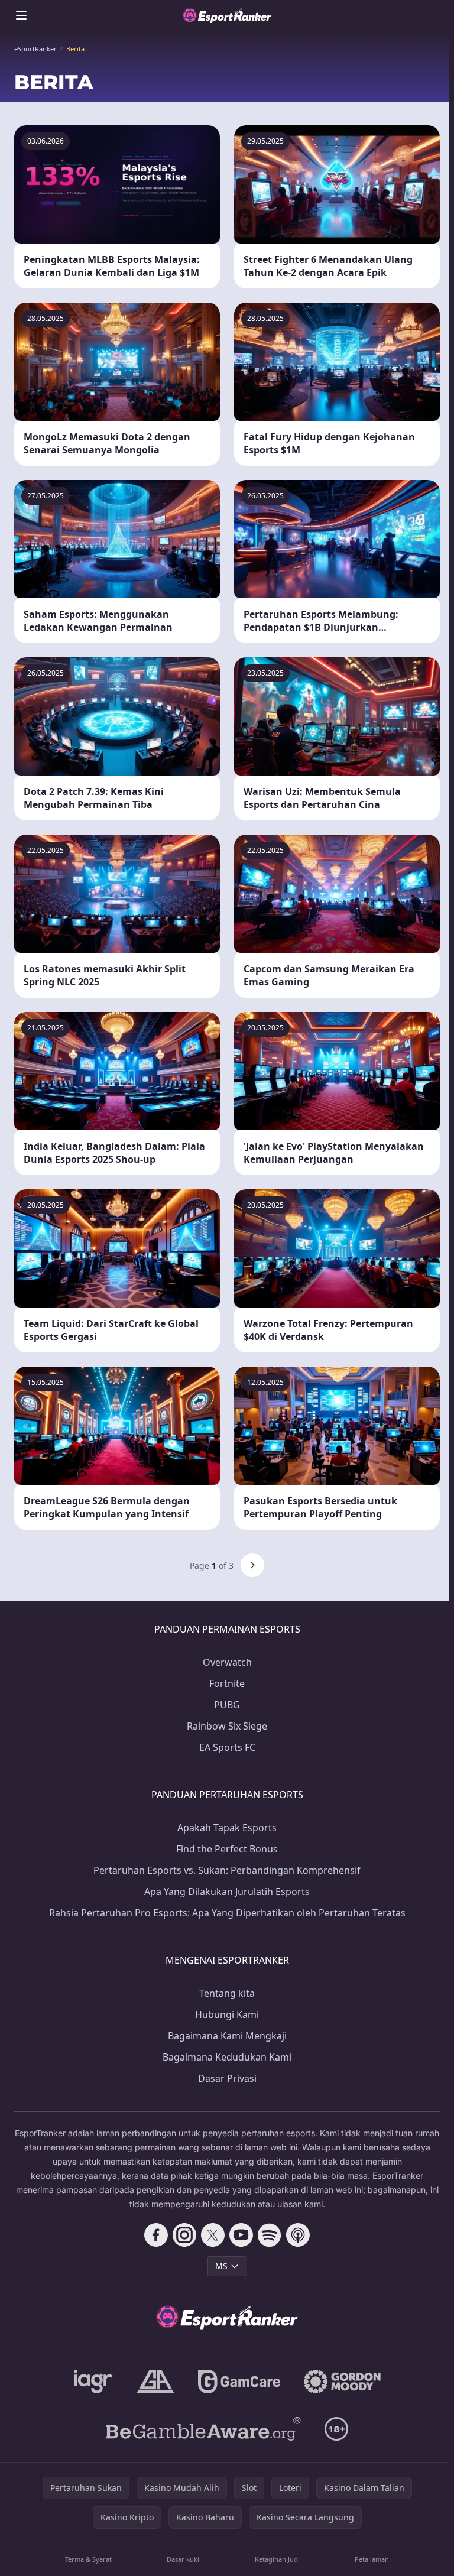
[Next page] (252, 1565)
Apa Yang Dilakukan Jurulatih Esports (227, 1892)
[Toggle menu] (21, 15)
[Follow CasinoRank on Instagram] (184, 2235)
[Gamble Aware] (203, 2429)
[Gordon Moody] (342, 2382)
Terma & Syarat (88, 2559)
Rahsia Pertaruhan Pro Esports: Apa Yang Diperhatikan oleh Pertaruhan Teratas (227, 1913)
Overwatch (227, 1662)
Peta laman (372, 2559)
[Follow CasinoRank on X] (213, 2235)
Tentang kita (227, 1993)
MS (221, 2266)
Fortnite (227, 1683)
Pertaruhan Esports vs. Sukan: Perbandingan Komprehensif (227, 1870)
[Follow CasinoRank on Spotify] (270, 2235)
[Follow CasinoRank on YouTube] (241, 2235)
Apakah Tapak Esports (227, 1828)
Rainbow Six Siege (227, 1726)
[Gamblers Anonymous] (155, 2382)
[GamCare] (239, 2382)
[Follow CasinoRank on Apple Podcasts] (298, 2235)
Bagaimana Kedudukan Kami (227, 2057)
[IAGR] (93, 2382)
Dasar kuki (183, 2559)
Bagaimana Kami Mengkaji (227, 2036)
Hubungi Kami (227, 2014)
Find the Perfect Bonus (227, 1849)
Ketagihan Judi (277, 2559)
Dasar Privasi (227, 2078)
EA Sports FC (227, 1747)
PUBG (227, 1705)
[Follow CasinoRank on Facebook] (156, 2235)
